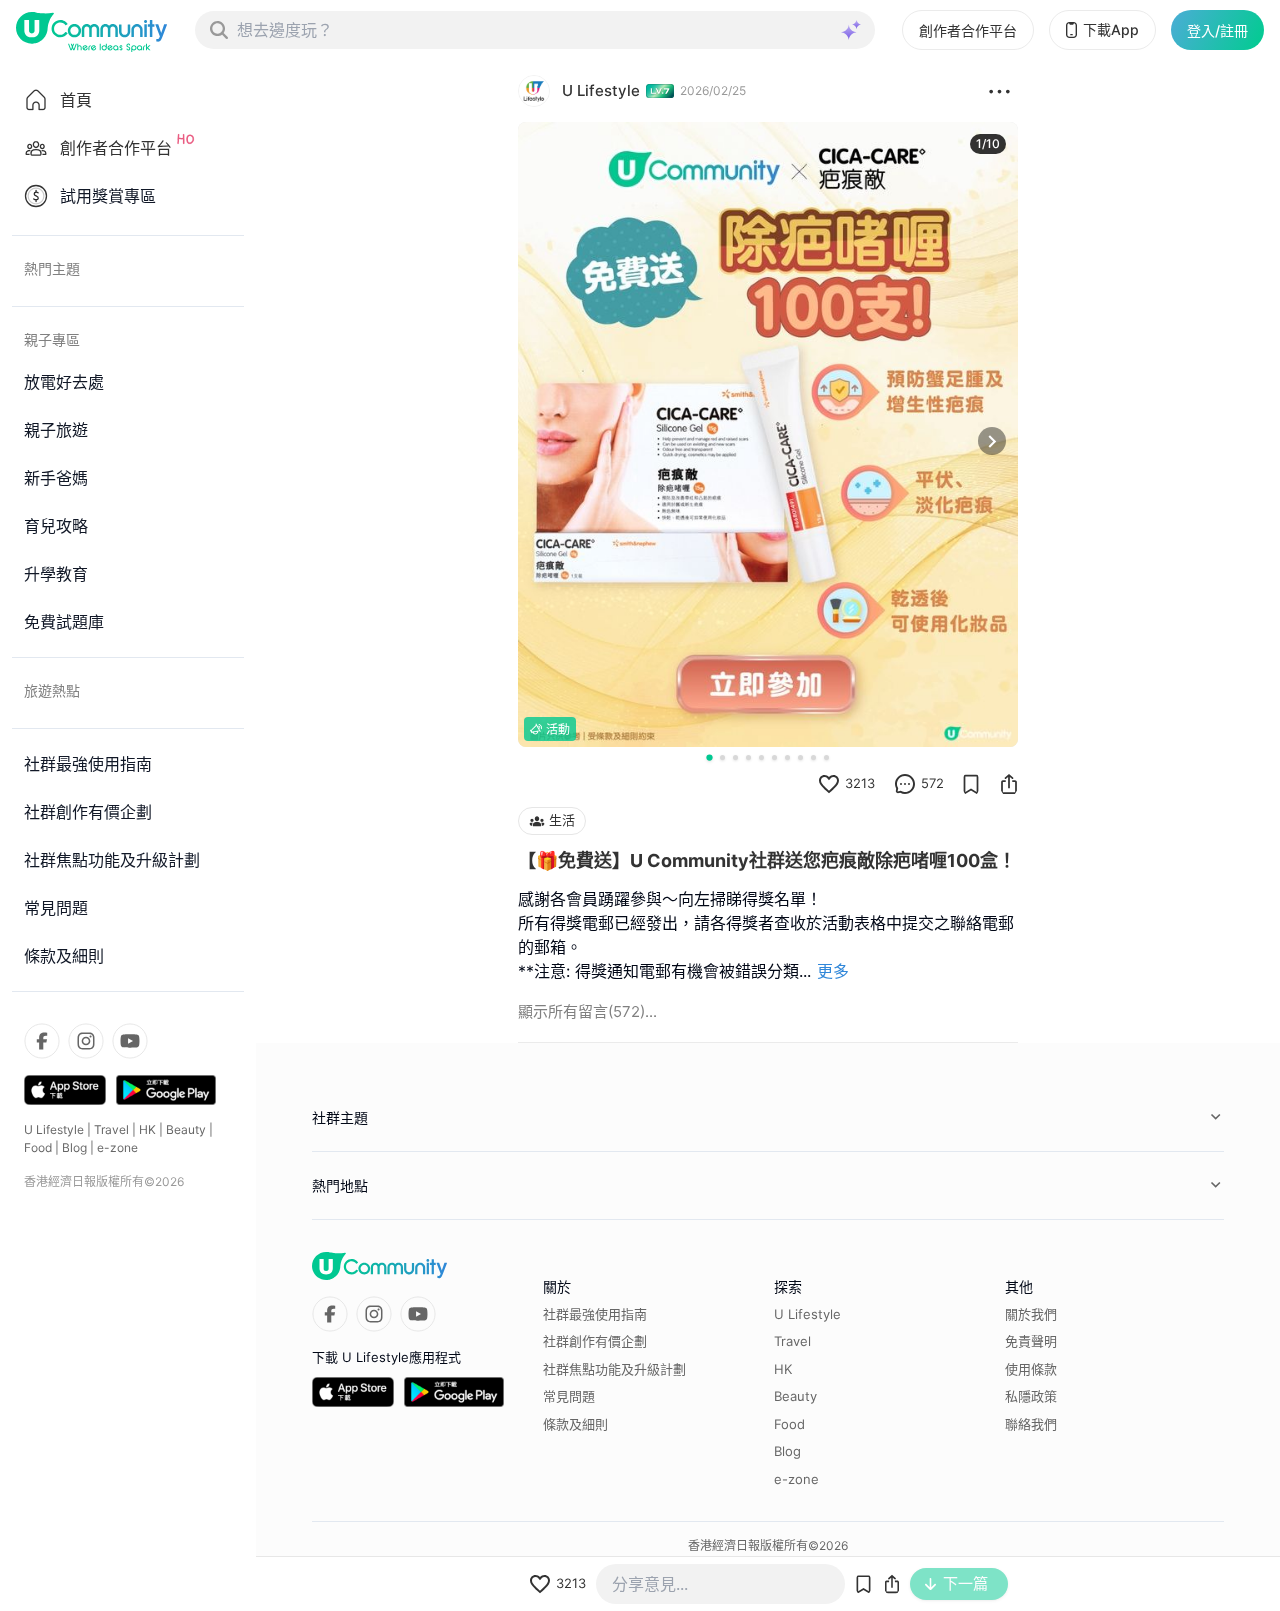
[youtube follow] (130, 1041)
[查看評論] (905, 784)
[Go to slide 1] (709, 757)
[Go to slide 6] (774, 757)
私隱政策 (1031, 1396)
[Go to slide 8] (800, 757)
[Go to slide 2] (722, 757)
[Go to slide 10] (826, 757)
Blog (74, 1147)
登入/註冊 (1217, 30)
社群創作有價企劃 (595, 1341)
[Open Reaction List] (999, 91)
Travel (111, 1129)
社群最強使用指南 (595, 1314)
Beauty (186, 1129)
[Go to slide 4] (748, 757)
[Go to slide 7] (787, 757)
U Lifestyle (54, 1129)
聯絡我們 (1031, 1424)
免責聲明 (1031, 1341)
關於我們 (1031, 1314)
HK (147, 1129)
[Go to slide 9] (813, 757)
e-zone (117, 1147)
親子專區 (52, 339)
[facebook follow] (42, 1041)
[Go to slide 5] (761, 757)
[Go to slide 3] (735, 757)
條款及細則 (575, 1424)
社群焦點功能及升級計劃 (614, 1369)
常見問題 (569, 1396)
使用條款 (1031, 1369)
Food (38, 1147)
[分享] (1009, 784)
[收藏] (971, 784)
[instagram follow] (86, 1041)
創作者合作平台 (968, 30)
